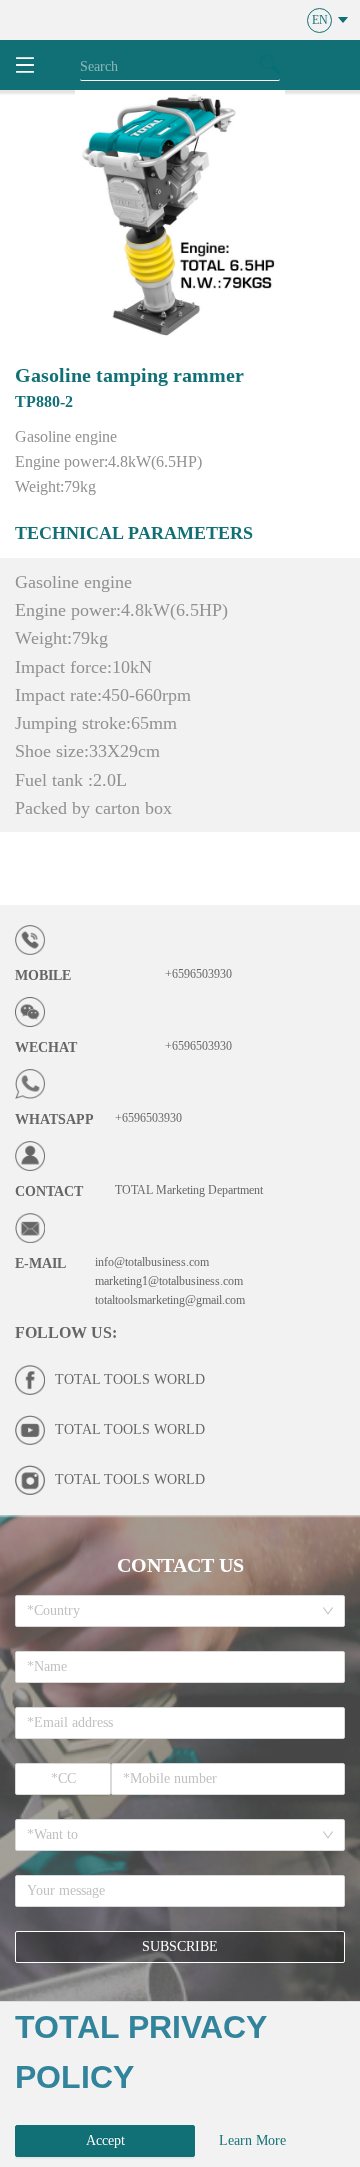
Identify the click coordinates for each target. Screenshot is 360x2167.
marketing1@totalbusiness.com (169, 1281)
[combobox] (173, 1611)
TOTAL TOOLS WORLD (130, 1379)
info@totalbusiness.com (152, 1262)
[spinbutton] (63, 1779)
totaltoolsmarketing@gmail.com (170, 1300)
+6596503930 (198, 974)
